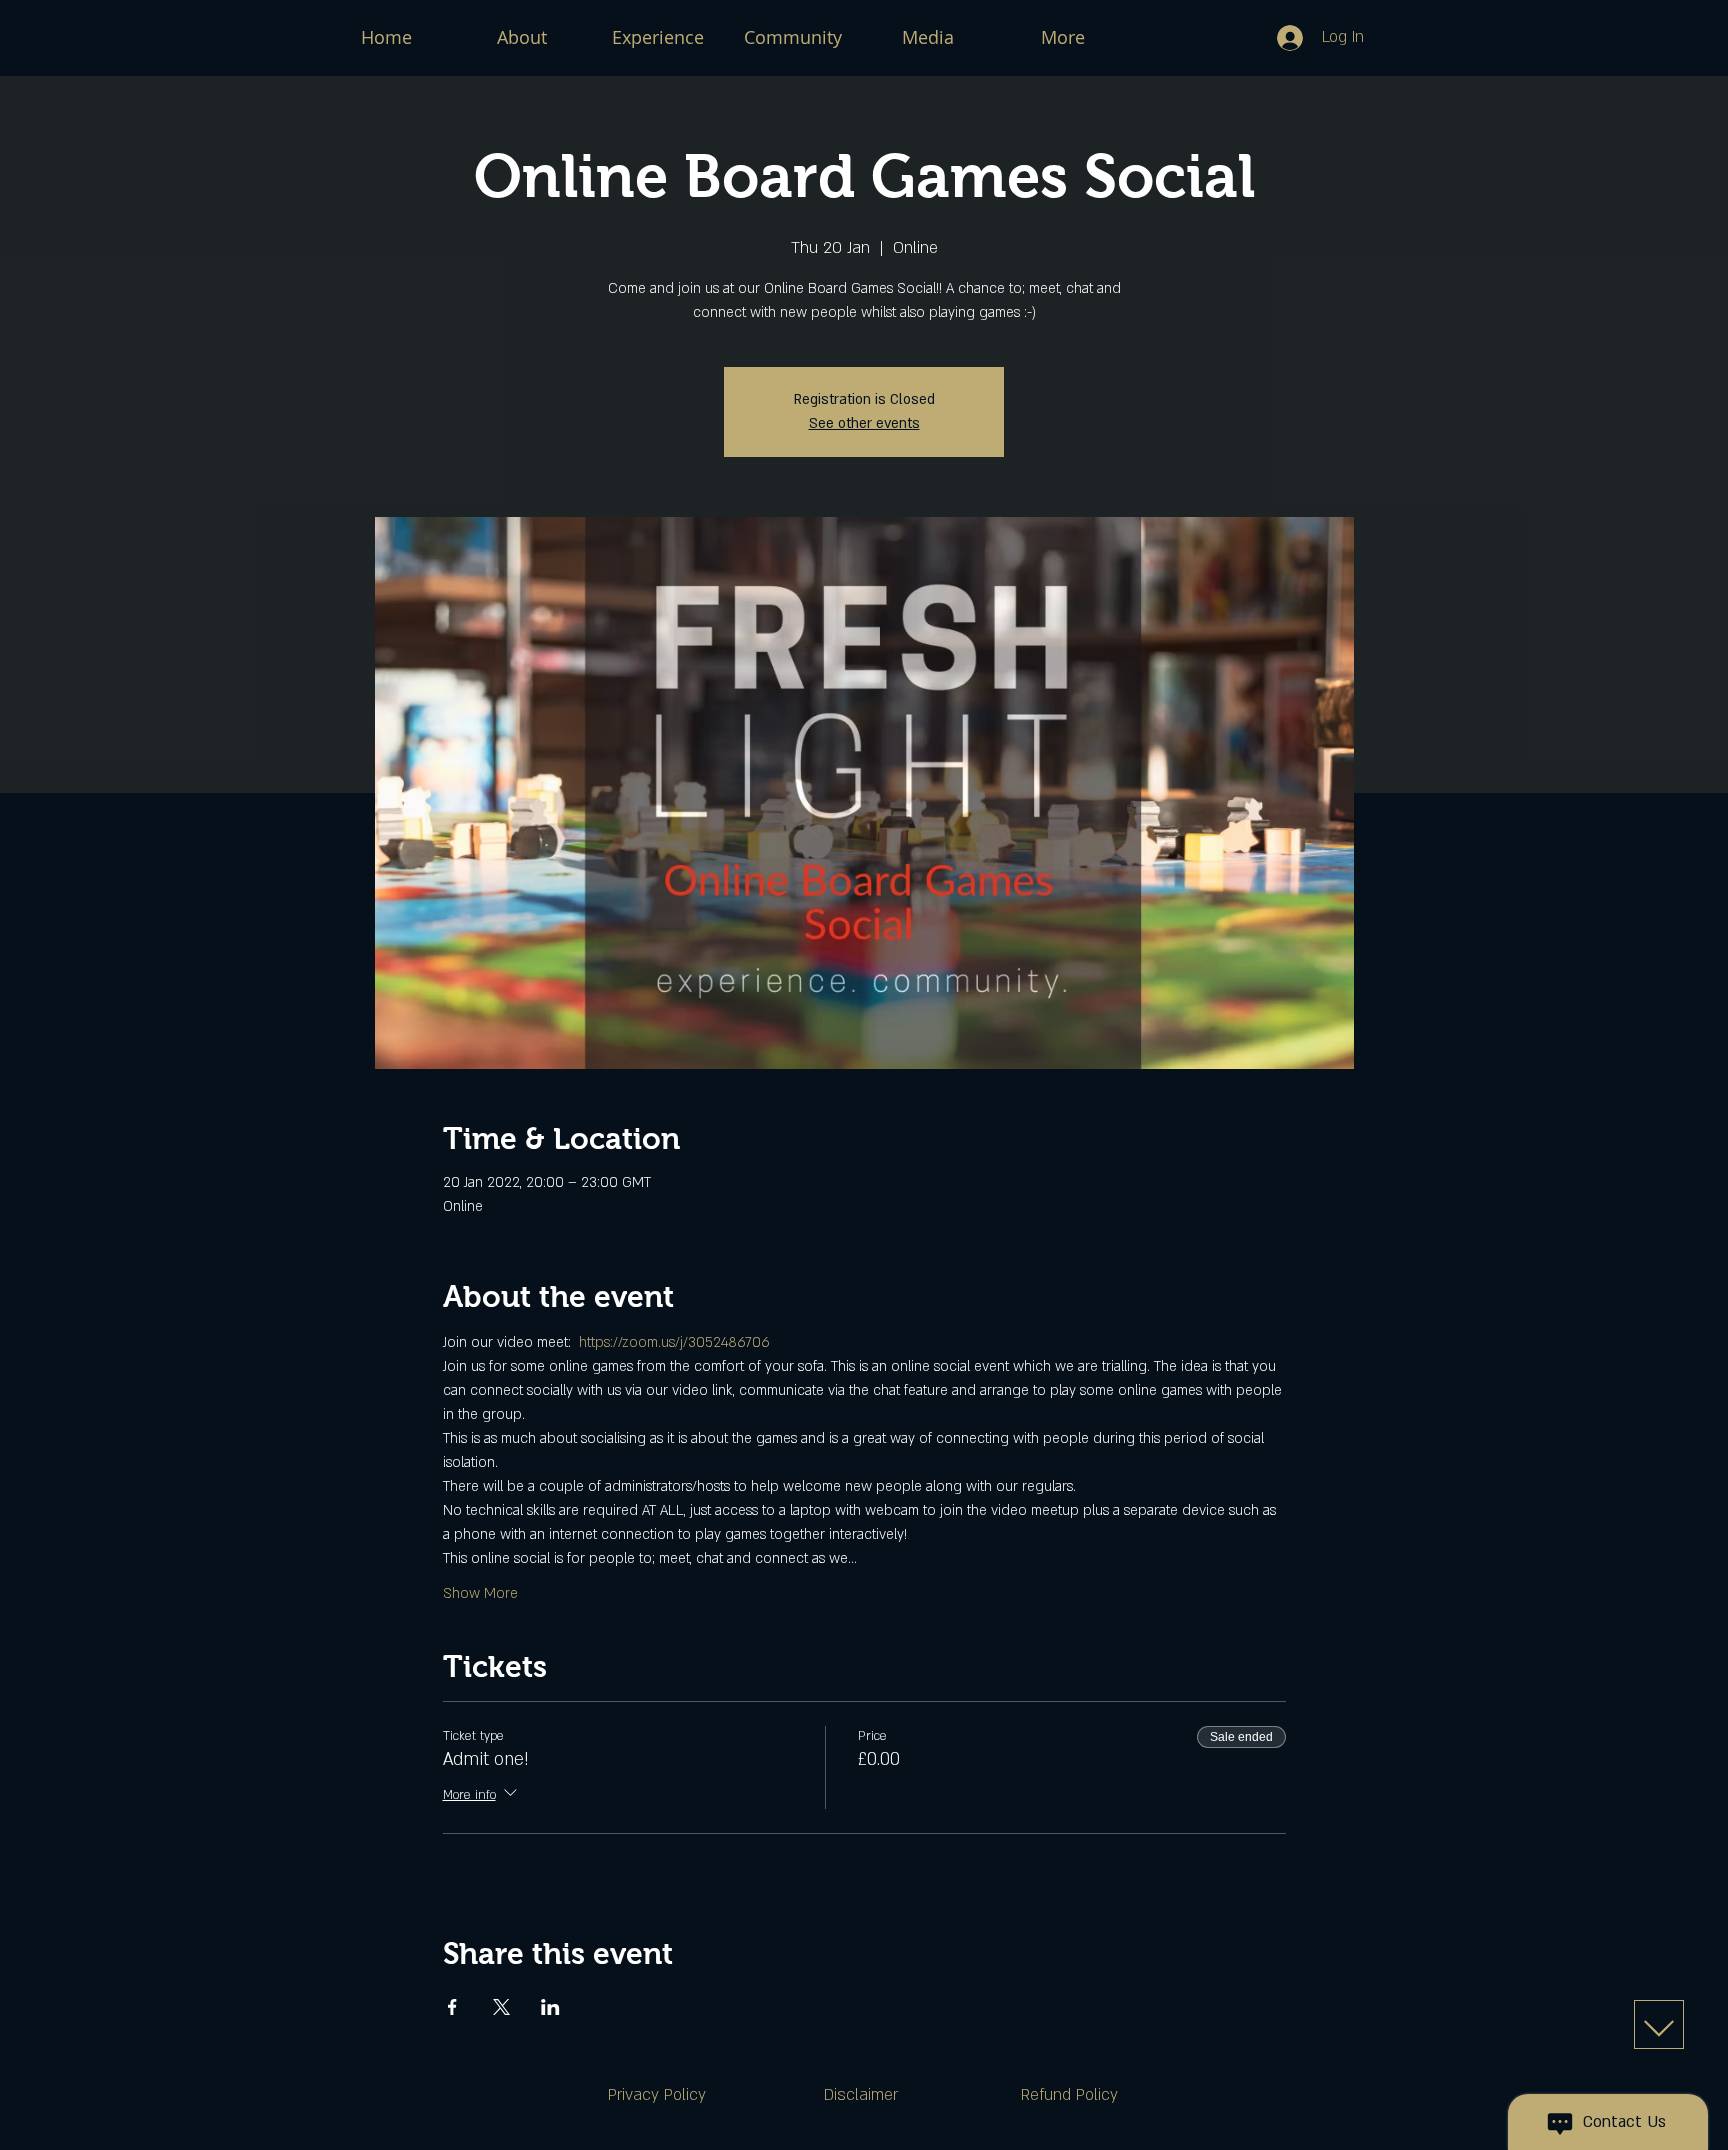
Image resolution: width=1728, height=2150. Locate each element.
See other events (864, 423)
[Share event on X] (501, 2007)
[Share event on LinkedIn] (550, 2007)
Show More (480, 1593)
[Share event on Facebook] (452, 2007)
